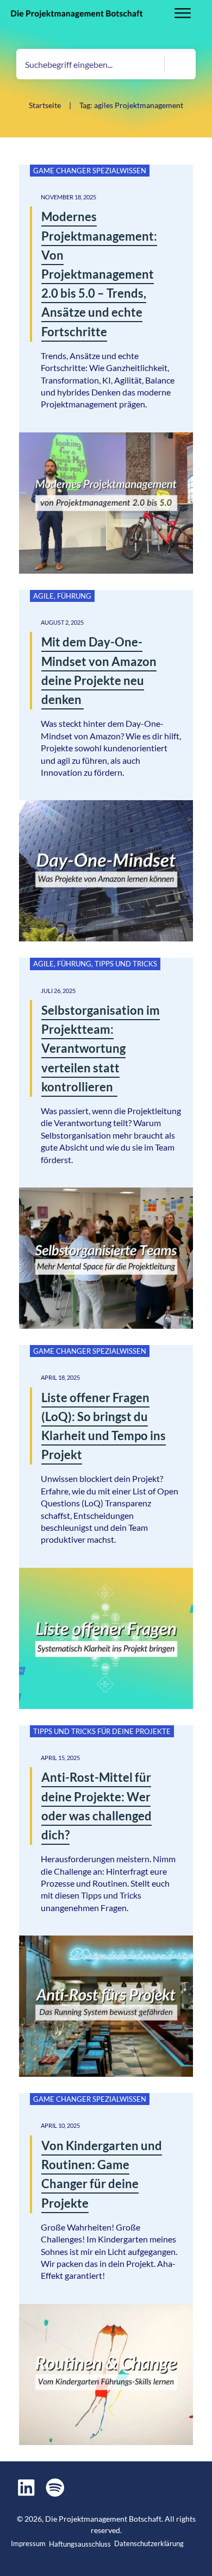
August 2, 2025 (62, 622)
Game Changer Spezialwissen (90, 171)
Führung (74, 596)
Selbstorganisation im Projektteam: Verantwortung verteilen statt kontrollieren (101, 1048)
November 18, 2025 (68, 197)
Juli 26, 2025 (58, 991)
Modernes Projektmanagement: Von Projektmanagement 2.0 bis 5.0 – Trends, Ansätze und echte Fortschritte (99, 274)
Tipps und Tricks (126, 964)
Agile (43, 596)
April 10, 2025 (60, 2125)
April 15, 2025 (60, 1758)
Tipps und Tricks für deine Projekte (102, 1731)
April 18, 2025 (60, 1377)
